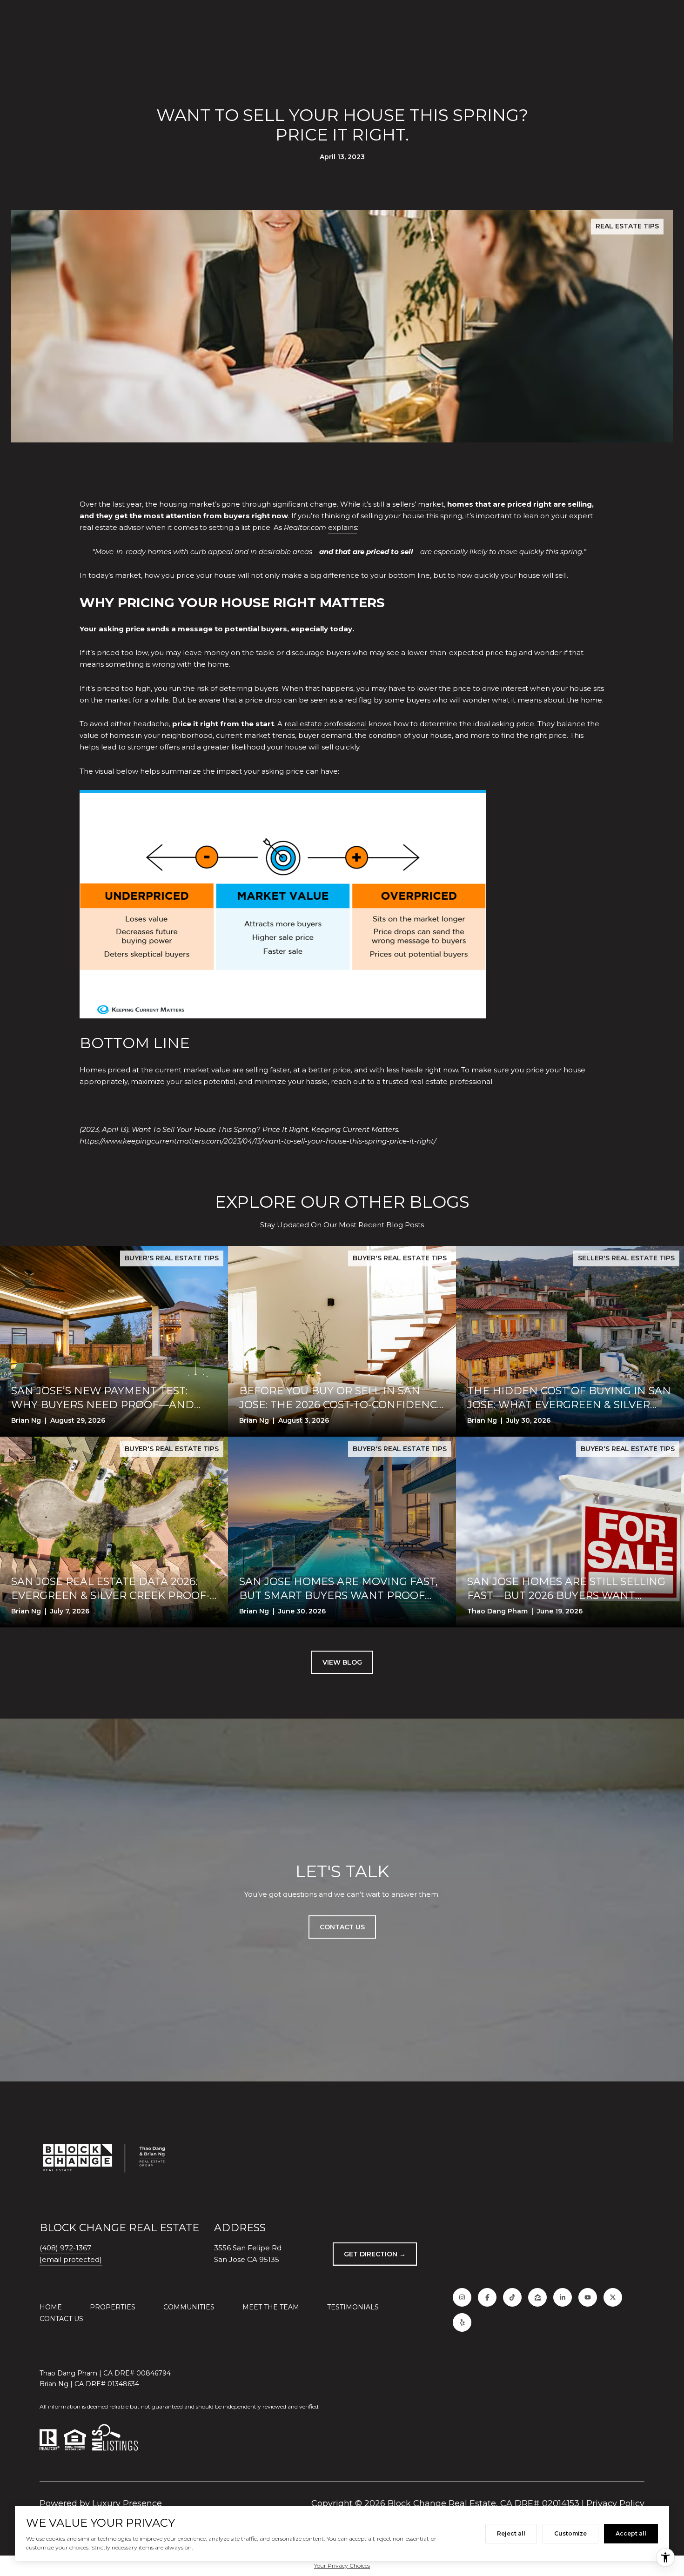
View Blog (342, 1662)
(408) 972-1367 (65, 2248)
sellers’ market (418, 504)
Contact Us (61, 2319)
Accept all (631, 2533)
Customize (570, 2533)
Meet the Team (271, 2307)
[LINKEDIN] (563, 2297)
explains (342, 527)
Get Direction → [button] (375, 2254)
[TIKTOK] (512, 2297)
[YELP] (462, 2322)
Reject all (511, 2533)
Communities (189, 2307)
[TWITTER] (613, 2297)
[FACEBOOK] (487, 2297)
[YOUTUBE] (588, 2297)
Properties (113, 2307)
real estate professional (325, 724)
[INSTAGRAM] (462, 2297)
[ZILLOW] (537, 2297)
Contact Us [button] (342, 1927)
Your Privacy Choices (342, 2566)
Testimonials (353, 2307)
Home (51, 2307)
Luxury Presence (127, 2503)
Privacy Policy (615, 2503)
